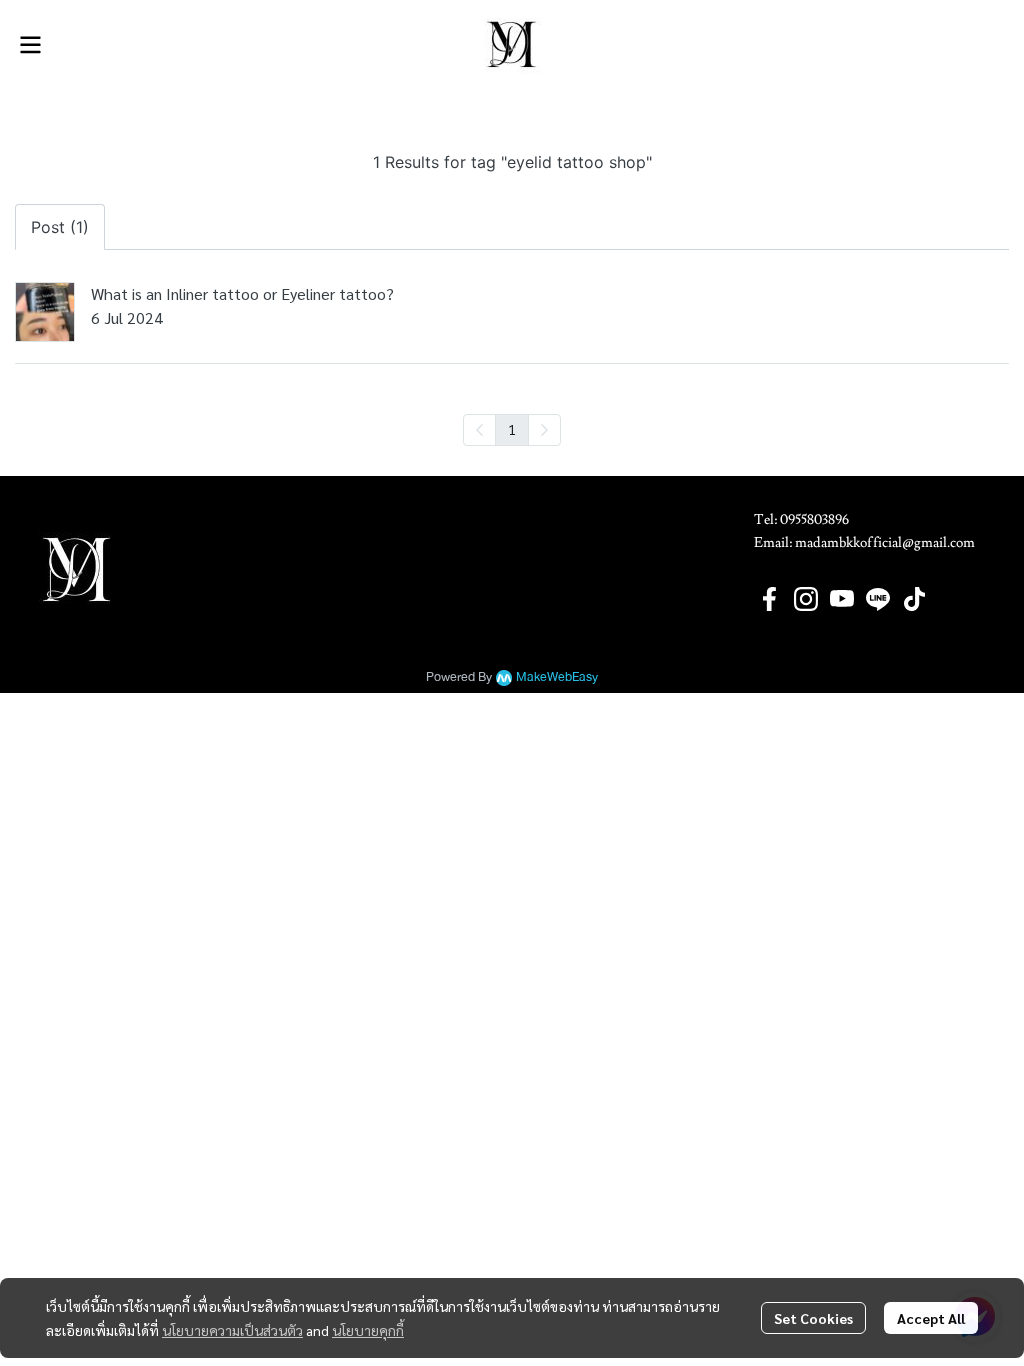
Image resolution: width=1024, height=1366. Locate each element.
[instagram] (806, 599)
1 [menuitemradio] (512, 429)
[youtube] (842, 599)
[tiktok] (914, 599)
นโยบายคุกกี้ (368, 1330)
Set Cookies (813, 1318)
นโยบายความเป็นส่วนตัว (232, 1330)
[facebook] (770, 599)
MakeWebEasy (557, 677)
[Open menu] (30, 45)
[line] (878, 599)
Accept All (931, 1318)
